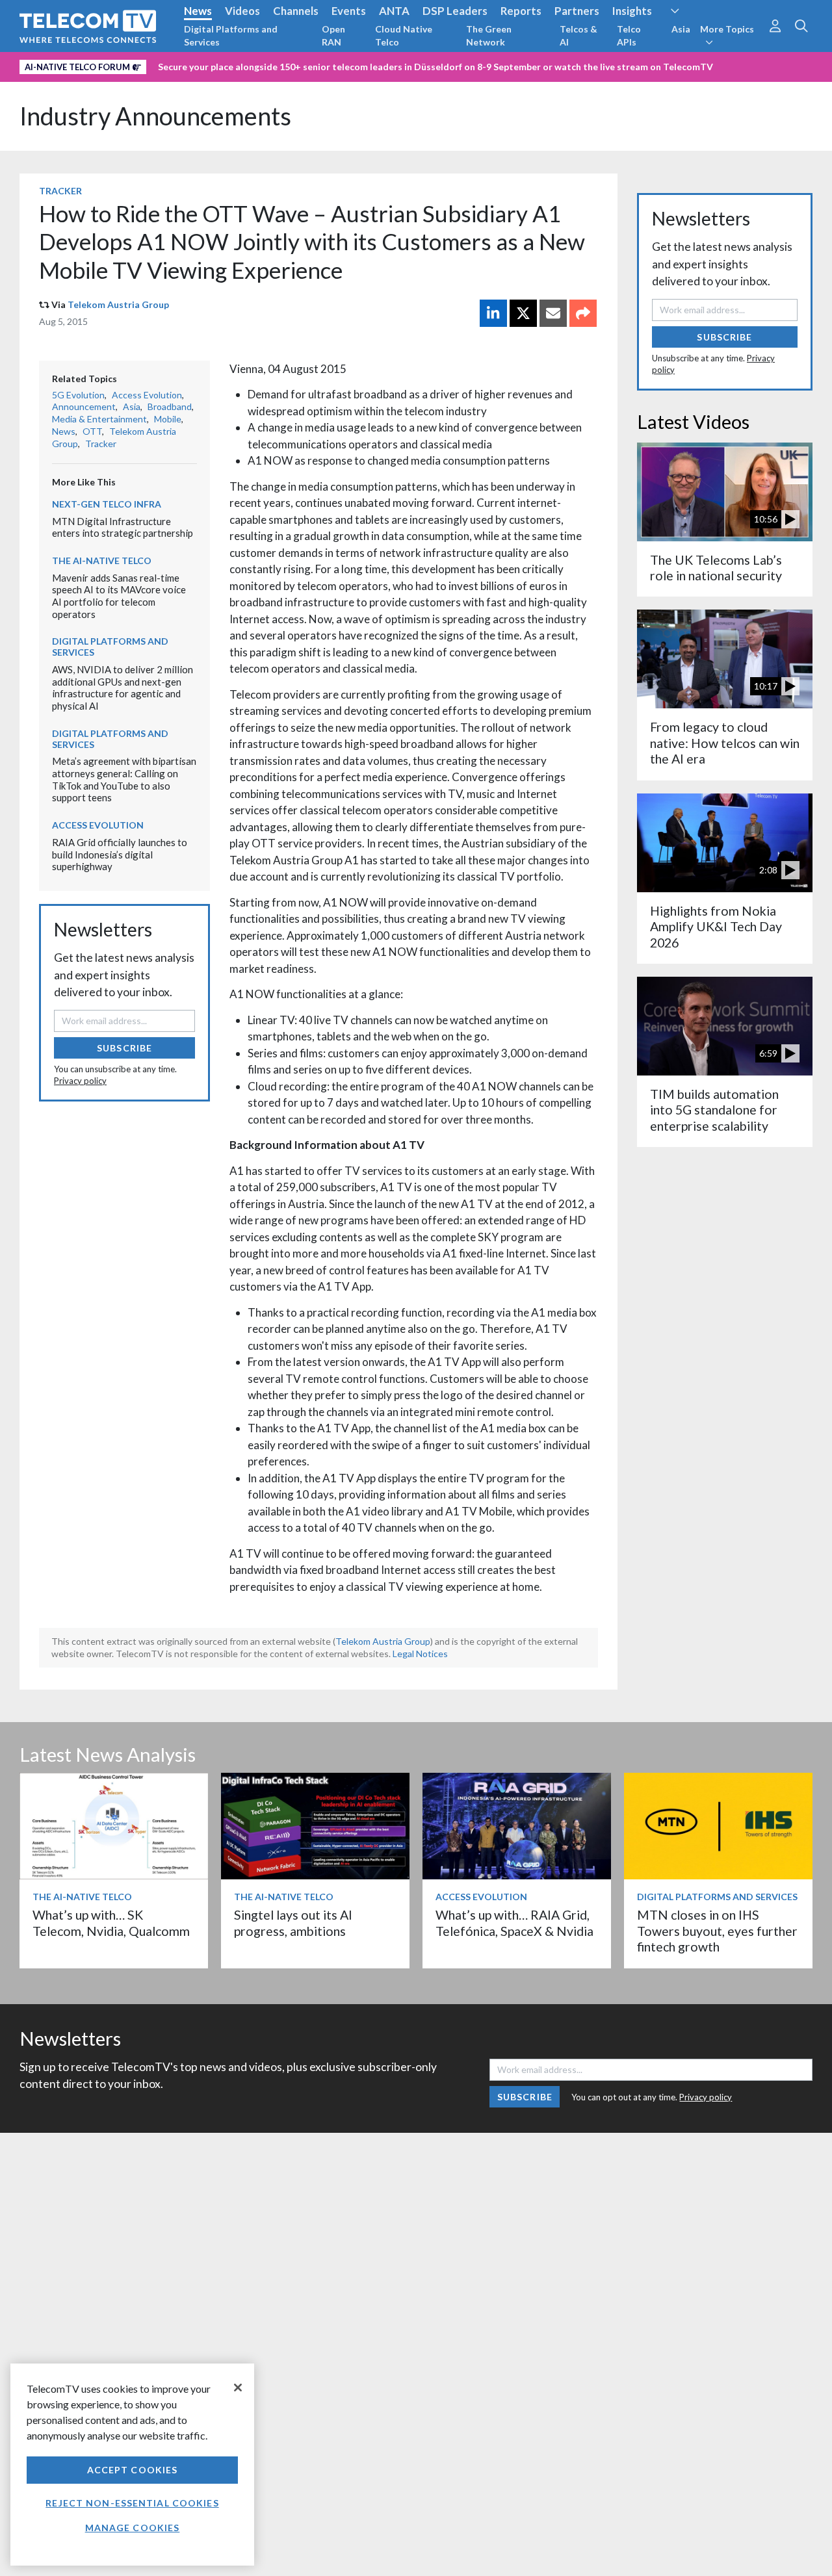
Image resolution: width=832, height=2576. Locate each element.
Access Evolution (147, 395)
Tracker (60, 191)
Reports (521, 11)
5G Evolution (78, 395)
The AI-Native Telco (102, 560)
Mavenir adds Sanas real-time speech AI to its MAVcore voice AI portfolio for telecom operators (119, 596)
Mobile (168, 419)
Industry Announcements (155, 116)
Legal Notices (420, 1654)
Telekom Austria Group (118, 304)
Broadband (170, 406)
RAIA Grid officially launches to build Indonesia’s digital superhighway (120, 854)
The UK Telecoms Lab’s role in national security (716, 568)
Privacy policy (80, 1081)
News (198, 11)
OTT (92, 431)
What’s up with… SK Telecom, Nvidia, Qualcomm (111, 1923)
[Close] (238, 2388)
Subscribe (124, 1048)
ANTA (394, 11)
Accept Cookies (133, 2470)
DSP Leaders (455, 11)
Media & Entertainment (99, 419)
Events (349, 11)
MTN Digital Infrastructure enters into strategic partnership (123, 527)
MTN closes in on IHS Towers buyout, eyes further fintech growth (717, 1931)
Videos (242, 11)
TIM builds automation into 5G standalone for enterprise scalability (714, 1110)
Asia (681, 29)
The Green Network (489, 35)
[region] (132, 2465)
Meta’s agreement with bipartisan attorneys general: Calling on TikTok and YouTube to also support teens (124, 779)
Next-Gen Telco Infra (107, 504)
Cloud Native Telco (404, 35)
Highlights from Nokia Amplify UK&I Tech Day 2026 (716, 927)
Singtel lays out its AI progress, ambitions (293, 1923)
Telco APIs (629, 35)
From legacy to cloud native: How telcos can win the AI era (725, 743)
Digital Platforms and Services (231, 35)
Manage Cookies (133, 2528)
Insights (632, 11)
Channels (296, 11)
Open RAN (333, 35)
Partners (577, 11)
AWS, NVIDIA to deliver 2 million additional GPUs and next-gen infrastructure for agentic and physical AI (123, 688)
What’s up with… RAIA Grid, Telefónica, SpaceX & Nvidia (514, 1923)
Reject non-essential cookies (132, 2503)
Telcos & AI (578, 35)
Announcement (84, 406)
